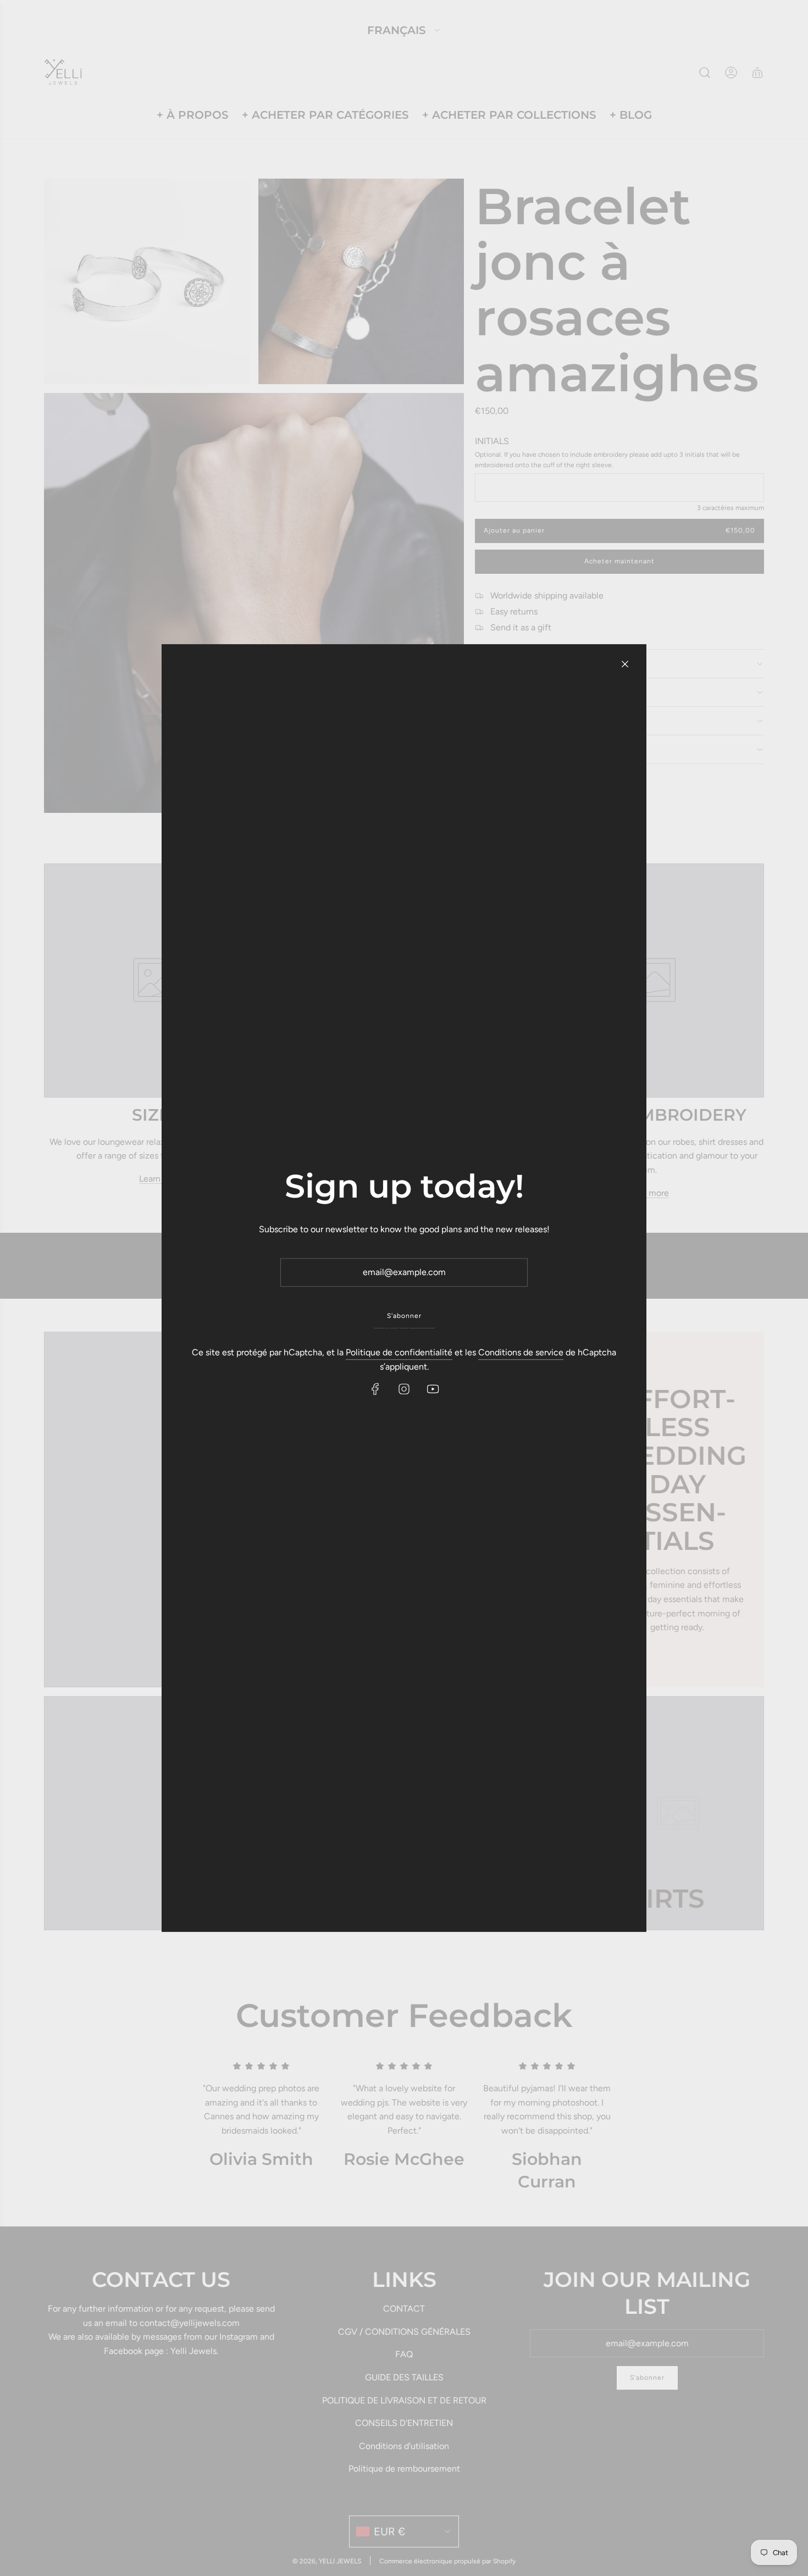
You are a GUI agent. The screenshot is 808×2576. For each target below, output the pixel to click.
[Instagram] (404, 1389)
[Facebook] (375, 1389)
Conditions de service (521, 1352)
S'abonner (404, 1316)
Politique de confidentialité (399, 1352)
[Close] (625, 664)
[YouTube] (433, 1389)
